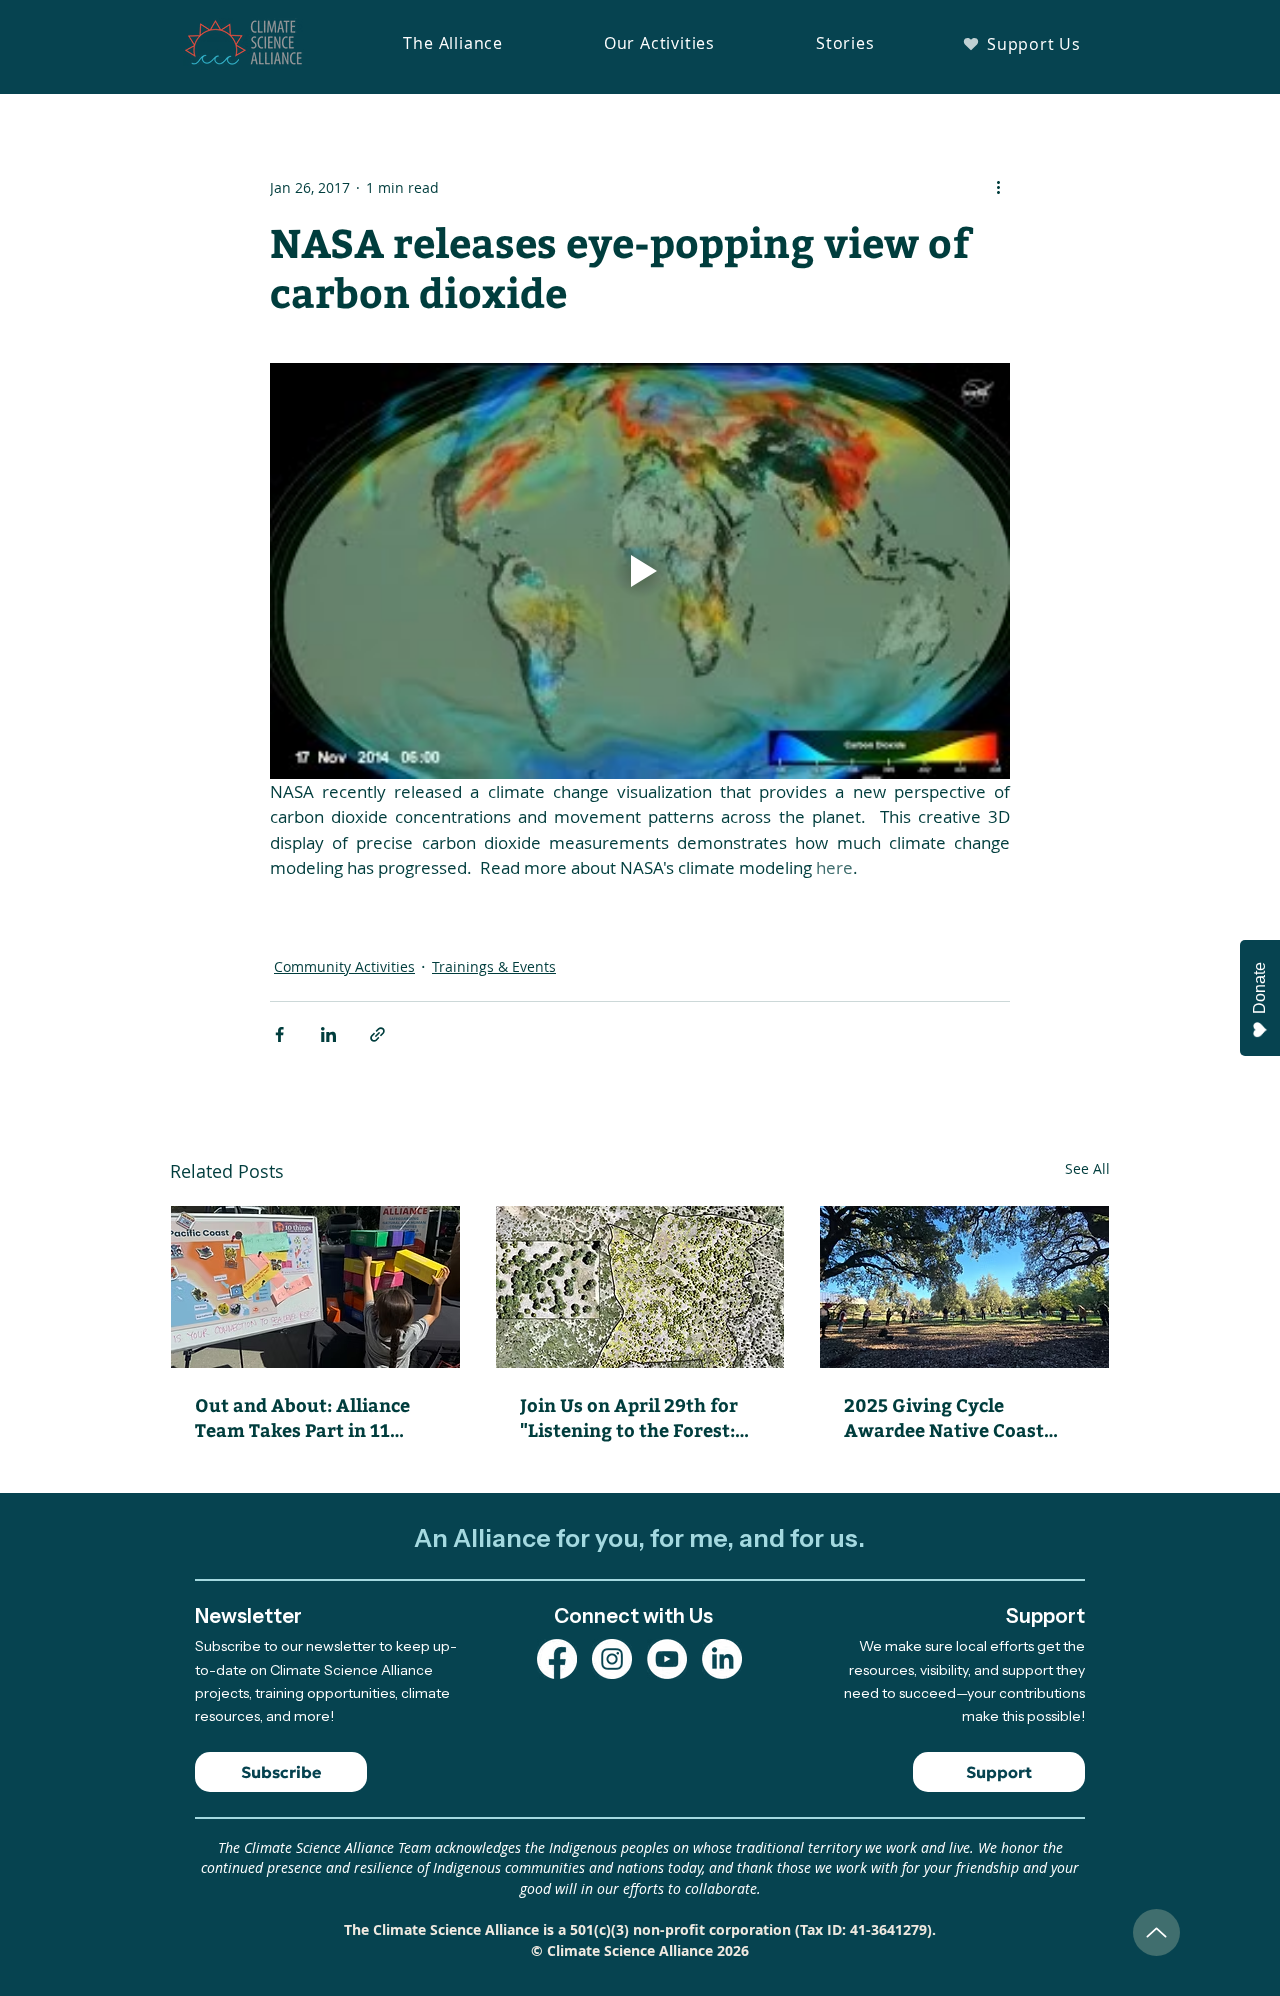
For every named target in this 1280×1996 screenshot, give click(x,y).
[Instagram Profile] (612, 1659)
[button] (453, 43)
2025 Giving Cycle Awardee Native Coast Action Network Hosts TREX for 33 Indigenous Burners (949, 1417)
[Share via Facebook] (279, 1034)
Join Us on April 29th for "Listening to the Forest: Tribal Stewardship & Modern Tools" (629, 1417)
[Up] (1156, 1932)
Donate (1259, 988)
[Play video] (640, 571)
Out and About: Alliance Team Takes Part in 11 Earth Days (302, 1417)
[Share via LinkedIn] (328, 1034)
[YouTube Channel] (667, 1659)
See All (1087, 1168)
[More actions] (998, 187)
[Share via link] (377, 1034)
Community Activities (344, 966)
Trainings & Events (494, 966)
